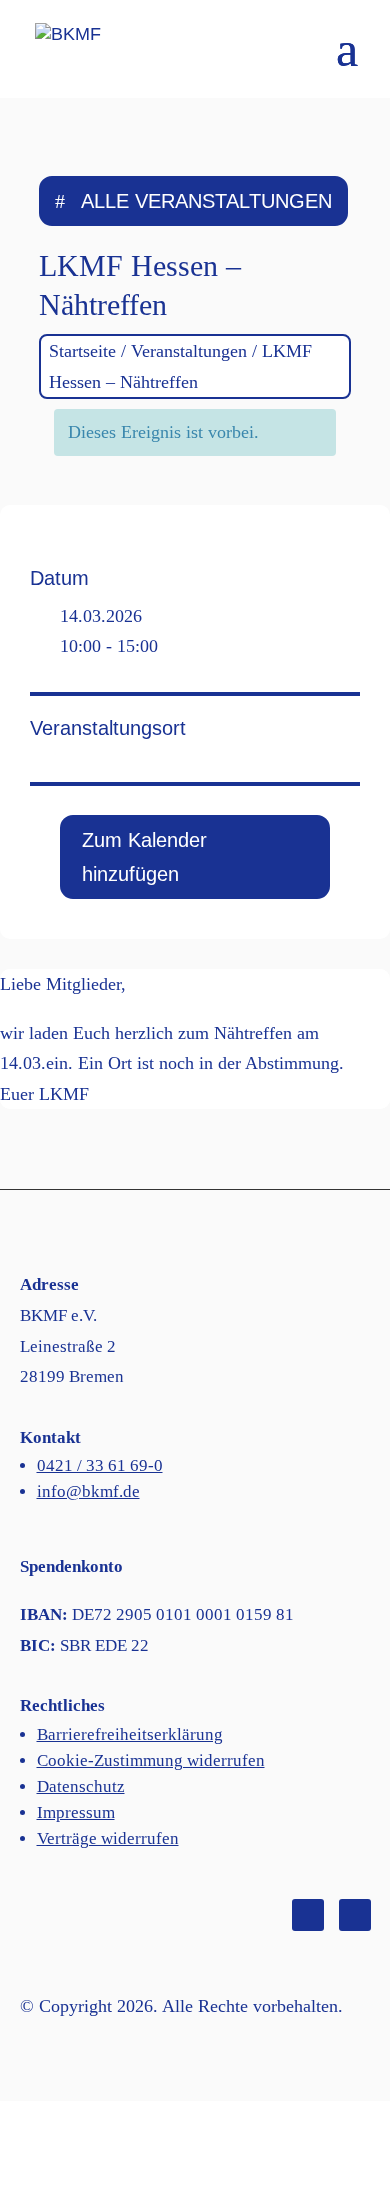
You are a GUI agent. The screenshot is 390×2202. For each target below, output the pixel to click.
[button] (347, 61)
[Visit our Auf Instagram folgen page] (355, 1915)
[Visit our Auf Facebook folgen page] (308, 1915)
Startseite (82, 351)
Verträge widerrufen (108, 1838)
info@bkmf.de (88, 1491)
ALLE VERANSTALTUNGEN (206, 201)
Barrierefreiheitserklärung (130, 1734)
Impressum (76, 1812)
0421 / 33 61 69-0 (100, 1465)
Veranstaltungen (189, 351)
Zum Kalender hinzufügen (144, 857)
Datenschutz (81, 1786)
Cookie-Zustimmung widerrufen (151, 1760)
